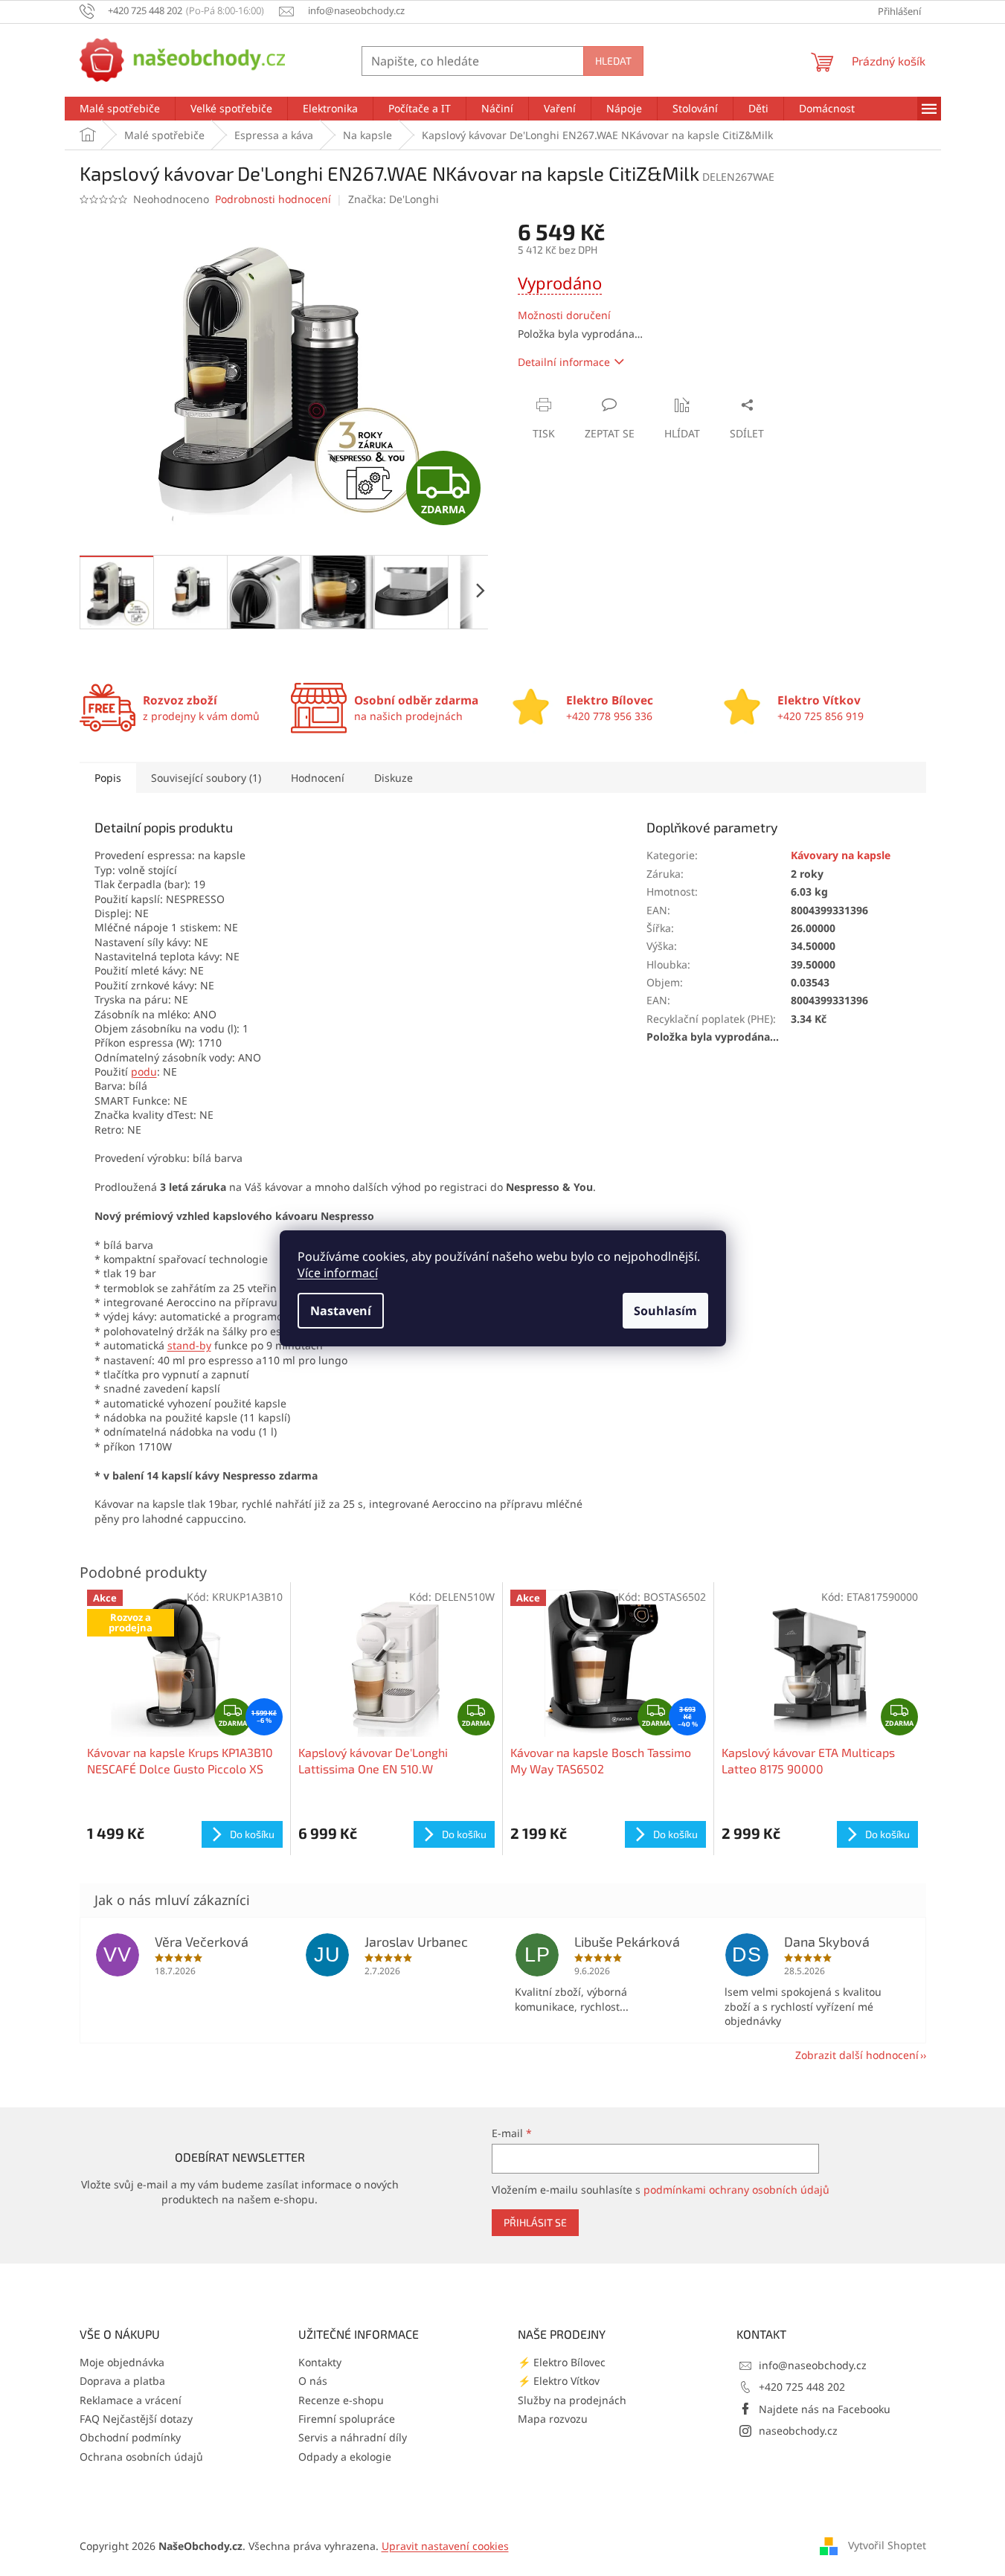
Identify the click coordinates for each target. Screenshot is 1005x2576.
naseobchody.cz (798, 2431)
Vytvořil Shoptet (887, 2544)
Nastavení (341, 1311)
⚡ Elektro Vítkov (559, 2381)
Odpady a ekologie (345, 2457)
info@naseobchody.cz (813, 2365)
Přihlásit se (535, 2222)
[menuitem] (120, 109)
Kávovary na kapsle (841, 855)
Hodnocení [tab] (318, 778)
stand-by (189, 1345)
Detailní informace (564, 362)
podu (144, 1072)
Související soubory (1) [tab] (206, 778)
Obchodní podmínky (130, 2437)
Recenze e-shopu (341, 2400)
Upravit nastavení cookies (445, 2546)
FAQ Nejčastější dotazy (136, 2419)
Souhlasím (665, 1311)
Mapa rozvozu (553, 2419)
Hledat (613, 61)
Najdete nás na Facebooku (825, 2409)
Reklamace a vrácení (131, 2400)
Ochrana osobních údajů (141, 2457)
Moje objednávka (122, 2362)
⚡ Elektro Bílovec (562, 2362)
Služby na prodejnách (572, 2400)
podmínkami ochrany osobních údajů (736, 2190)
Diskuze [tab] (394, 778)
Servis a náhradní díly (353, 2437)
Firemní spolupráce (347, 2419)
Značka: (394, 199)
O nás (313, 2381)
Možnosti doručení (564, 315)
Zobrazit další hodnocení (857, 2055)
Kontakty (320, 2362)
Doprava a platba (122, 2381)
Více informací (338, 1273)
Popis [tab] (108, 778)
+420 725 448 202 (802, 2387)
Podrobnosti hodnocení (273, 199)
